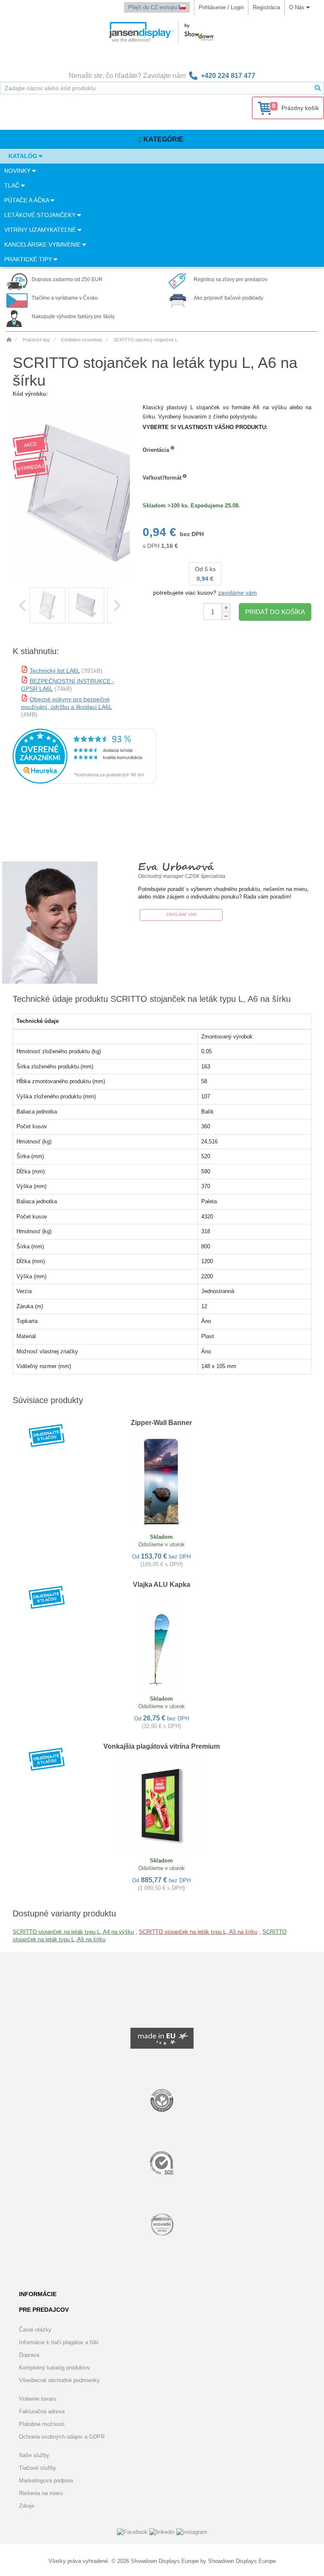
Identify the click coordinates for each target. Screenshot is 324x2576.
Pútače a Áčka (27, 200)
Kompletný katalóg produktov (55, 2368)
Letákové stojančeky (41, 215)
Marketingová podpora (46, 2481)
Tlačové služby (38, 2468)
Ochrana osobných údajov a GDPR (62, 2437)
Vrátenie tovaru (38, 2399)
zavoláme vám (238, 593)
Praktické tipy (29, 259)
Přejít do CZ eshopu (154, 7)
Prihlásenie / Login (221, 7)
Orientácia (156, 450)
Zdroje (27, 2506)
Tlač (13, 185)
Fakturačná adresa (42, 2411)
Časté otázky (35, 2330)
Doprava (29, 2355)
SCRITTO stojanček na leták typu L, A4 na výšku (73, 1932)
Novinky (18, 171)
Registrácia (266, 7)
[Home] (9, 340)
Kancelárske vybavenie (43, 244)
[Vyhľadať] (318, 88)
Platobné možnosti (42, 2424)
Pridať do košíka (275, 612)
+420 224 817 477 (228, 76)
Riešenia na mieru (41, 2493)
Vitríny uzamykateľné (41, 230)
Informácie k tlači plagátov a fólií (59, 2342)
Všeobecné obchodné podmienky (59, 2380)
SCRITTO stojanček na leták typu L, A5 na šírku (198, 1932)
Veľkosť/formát (162, 478)
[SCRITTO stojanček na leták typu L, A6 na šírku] (47, 605)
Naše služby (34, 2455)
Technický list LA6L (55, 671)
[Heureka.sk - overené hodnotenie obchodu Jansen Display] (84, 782)
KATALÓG (24, 156)
